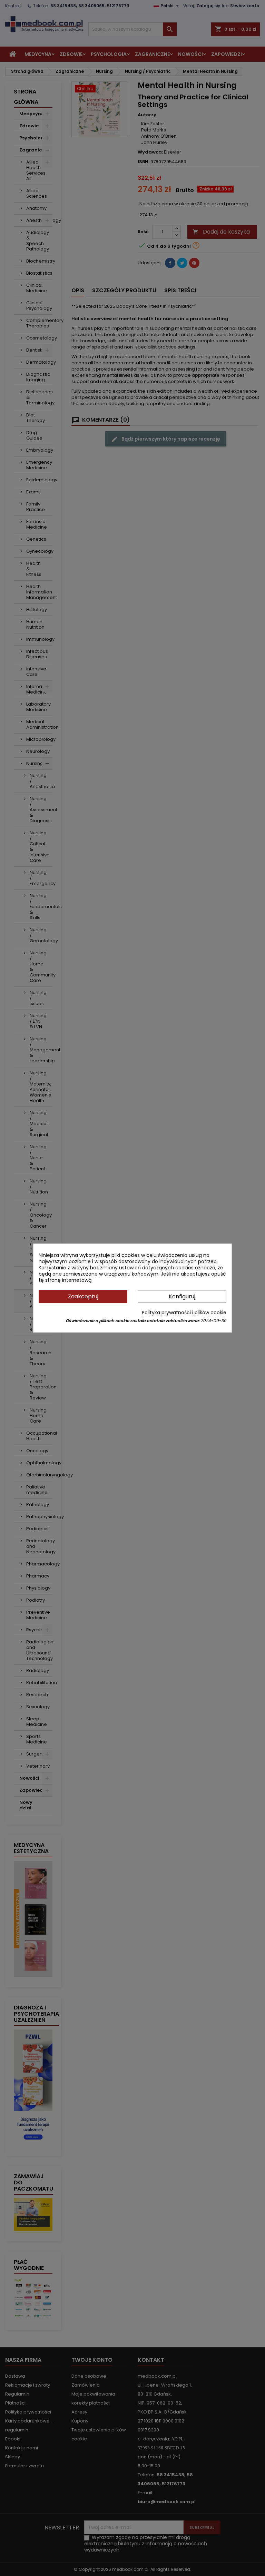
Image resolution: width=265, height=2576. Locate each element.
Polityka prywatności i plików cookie (184, 1312)
